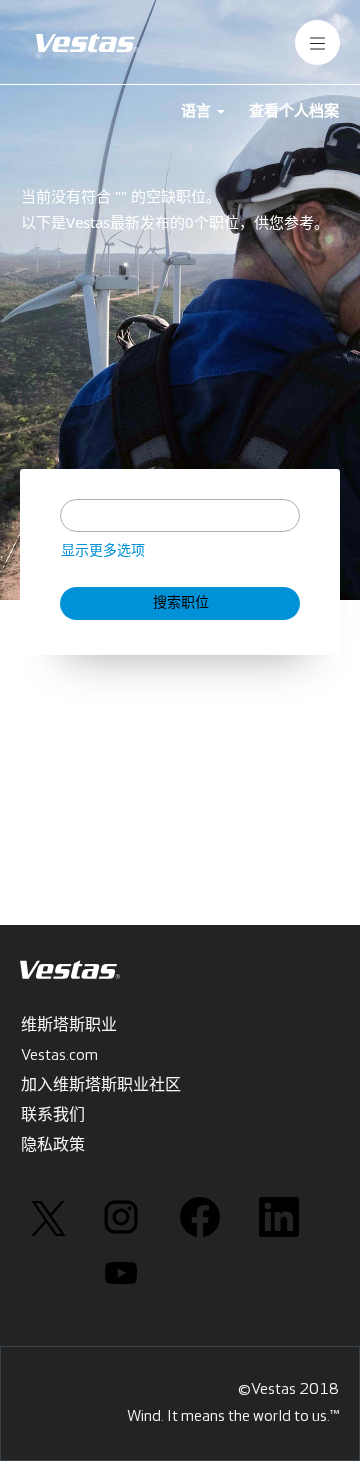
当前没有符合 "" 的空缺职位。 (121, 196)
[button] (317, 42)
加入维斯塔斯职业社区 (101, 1086)
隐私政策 (53, 1146)
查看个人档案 (294, 110)
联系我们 (53, 1116)
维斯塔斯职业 (69, 1026)
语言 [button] (198, 110)
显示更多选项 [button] (103, 551)
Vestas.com (59, 1056)
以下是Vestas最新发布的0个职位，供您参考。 (175, 222)
